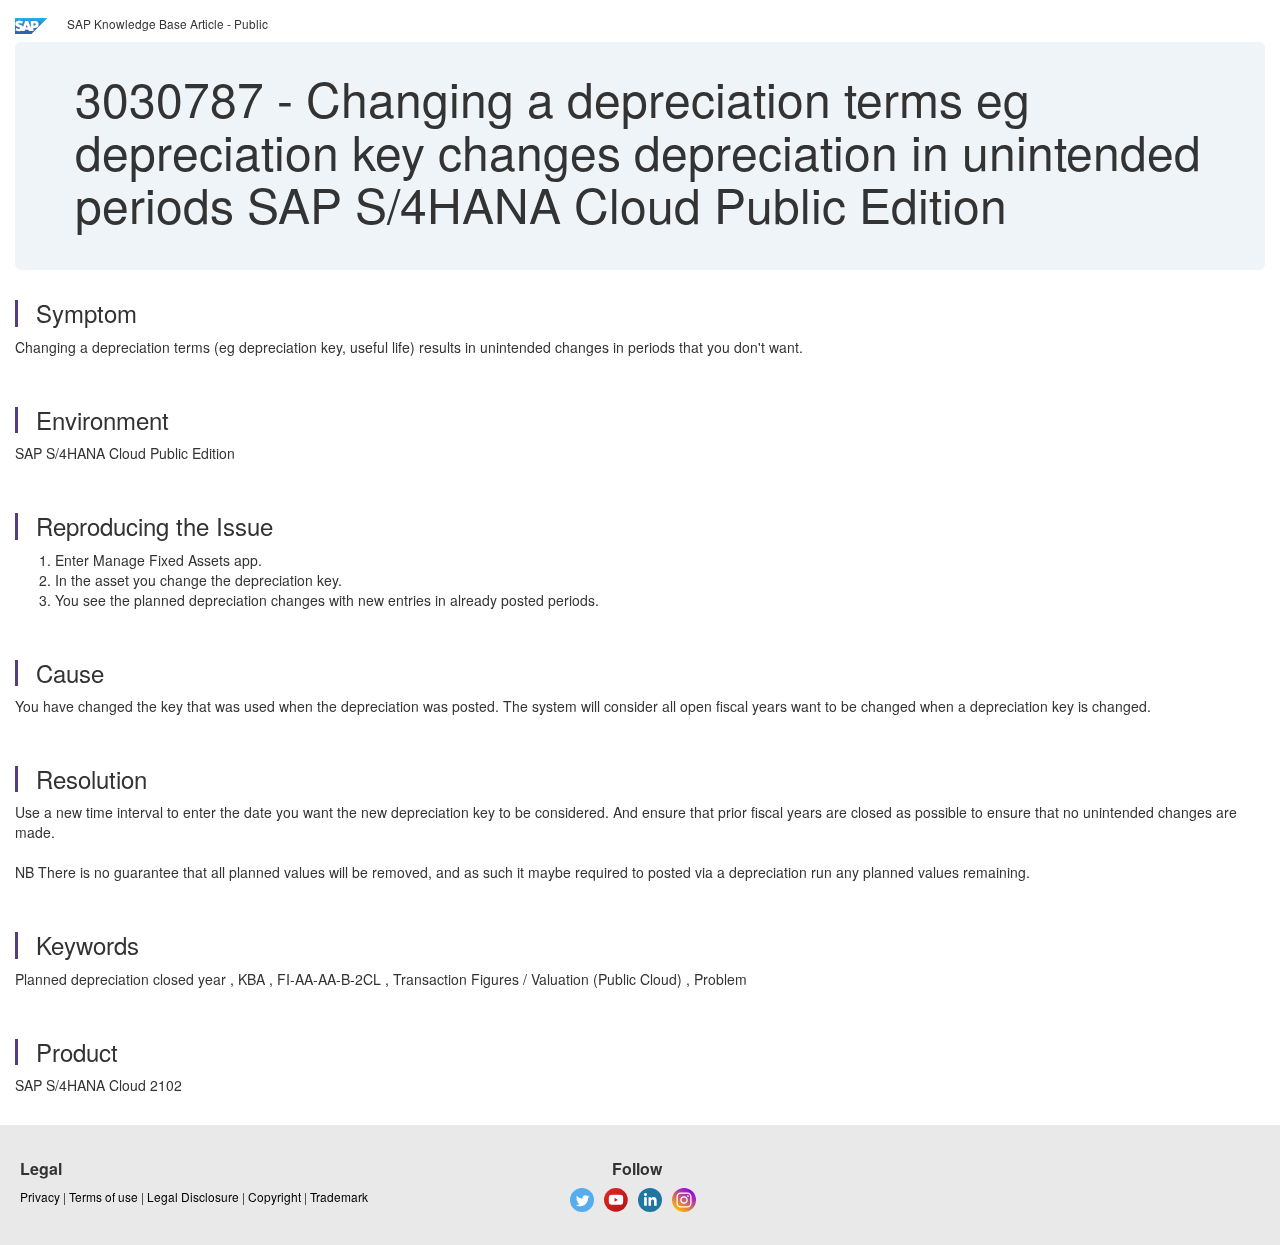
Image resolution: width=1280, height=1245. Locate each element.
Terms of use (103, 1196)
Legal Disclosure (193, 1196)
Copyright (274, 1196)
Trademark (339, 1196)
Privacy (40, 1196)
